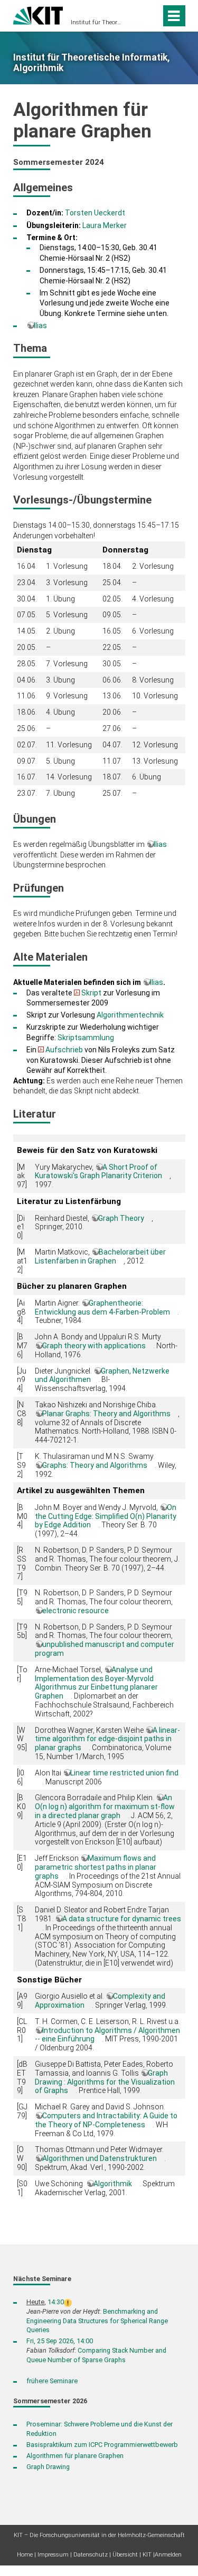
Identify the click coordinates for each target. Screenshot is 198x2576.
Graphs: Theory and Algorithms (95, 1465)
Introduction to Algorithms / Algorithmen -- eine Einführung (107, 2035)
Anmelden (168, 2555)
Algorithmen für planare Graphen (75, 2456)
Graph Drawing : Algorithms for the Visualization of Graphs (105, 2082)
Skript (91, 993)
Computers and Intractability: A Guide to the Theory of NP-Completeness (106, 2120)
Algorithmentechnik (130, 1015)
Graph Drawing (48, 2467)
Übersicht (125, 2555)
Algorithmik (113, 2184)
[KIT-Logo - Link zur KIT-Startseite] (38, 14)
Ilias (40, 325)
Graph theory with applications (94, 1346)
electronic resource (76, 1611)
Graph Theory (121, 1218)
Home (25, 2555)
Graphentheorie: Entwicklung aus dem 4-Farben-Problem (102, 1307)
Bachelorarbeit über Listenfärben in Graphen (100, 1256)
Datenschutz (91, 2555)
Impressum (53, 2555)
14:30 (56, 2302)
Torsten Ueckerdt (95, 213)
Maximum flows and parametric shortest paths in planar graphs (96, 1867)
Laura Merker (105, 225)
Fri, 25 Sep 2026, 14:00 (60, 2341)
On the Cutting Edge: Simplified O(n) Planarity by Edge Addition (106, 1516)
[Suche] (151, 16)
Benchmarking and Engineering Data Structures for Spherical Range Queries (97, 2321)
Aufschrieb (64, 1050)
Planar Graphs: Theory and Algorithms (106, 1414)
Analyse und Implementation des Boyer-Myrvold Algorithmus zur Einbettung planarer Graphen (96, 1683)
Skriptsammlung (86, 1038)
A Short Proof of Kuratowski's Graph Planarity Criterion (98, 1172)
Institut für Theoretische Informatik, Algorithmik (96, 22)
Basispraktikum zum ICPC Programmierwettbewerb (102, 2445)
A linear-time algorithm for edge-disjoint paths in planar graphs (107, 1739)
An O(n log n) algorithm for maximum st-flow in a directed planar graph (105, 1807)
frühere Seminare (52, 2381)
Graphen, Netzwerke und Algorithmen (102, 1375)
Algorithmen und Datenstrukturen (100, 2158)
